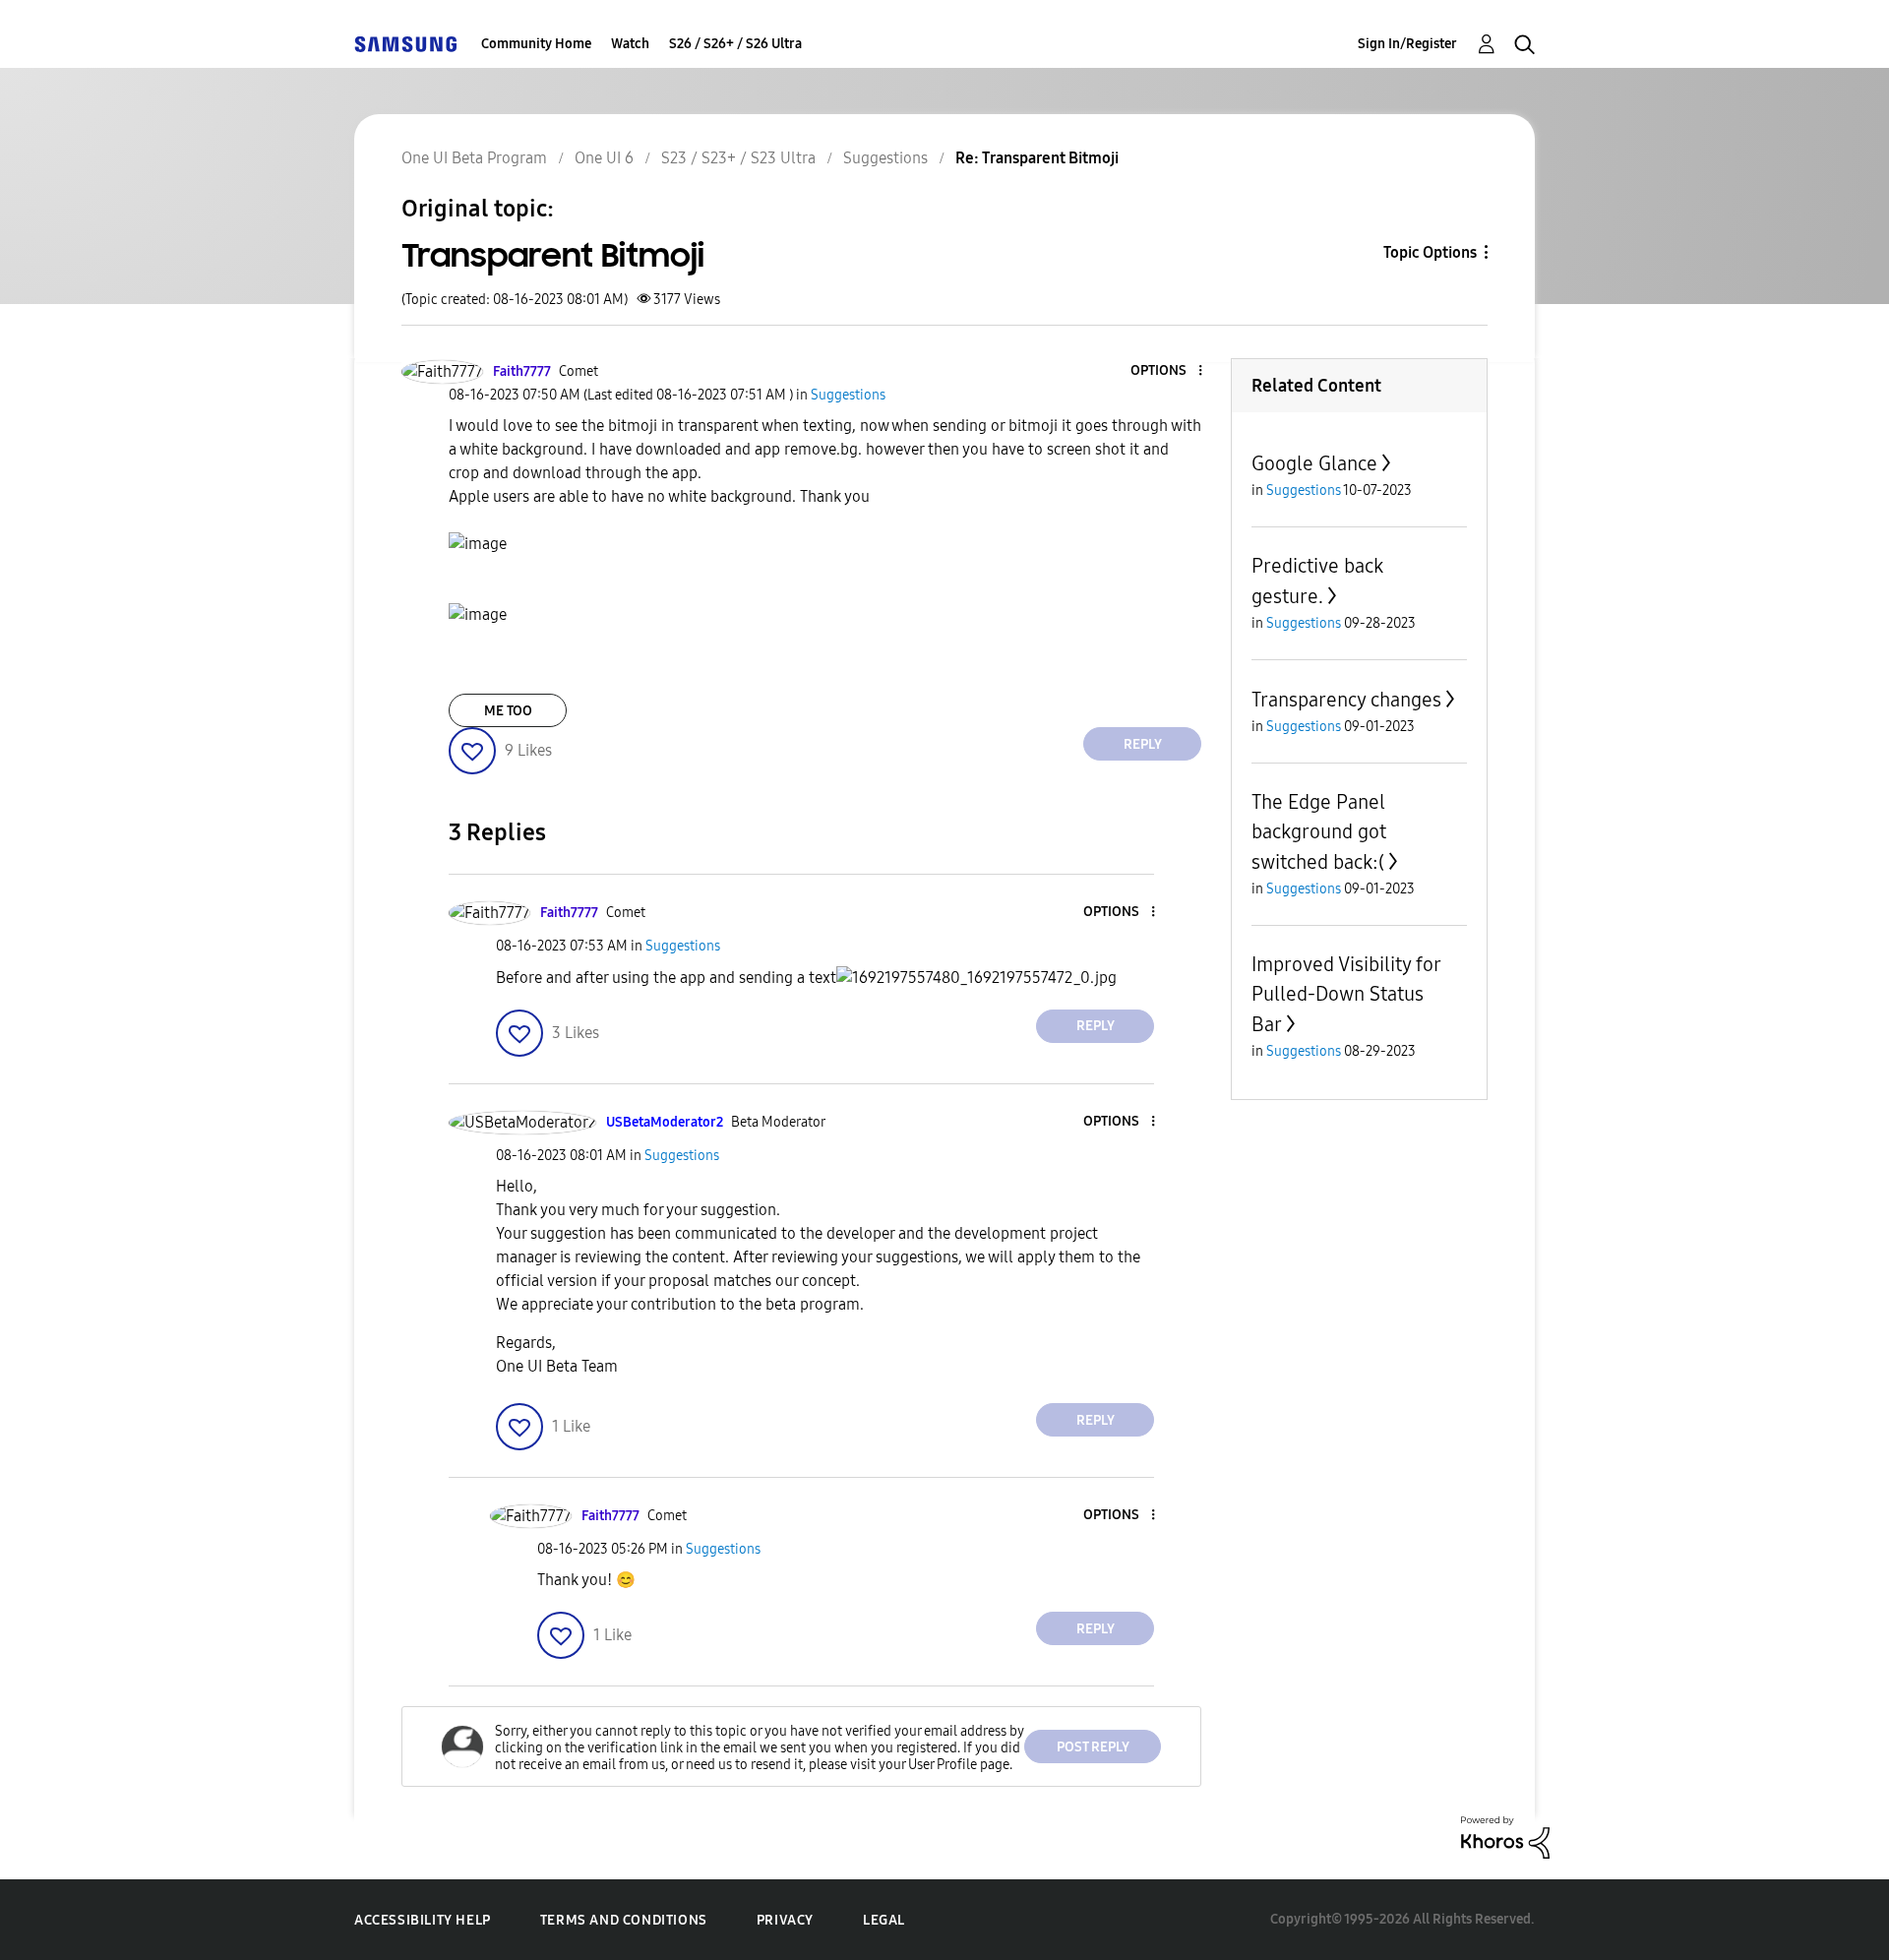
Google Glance (1314, 463)
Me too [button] (508, 711)
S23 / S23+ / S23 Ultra (738, 158)
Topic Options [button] (1430, 252)
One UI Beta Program (474, 158)
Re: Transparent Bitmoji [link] (1037, 158)
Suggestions (885, 158)
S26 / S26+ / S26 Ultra (735, 44)
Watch (630, 44)
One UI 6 (604, 158)
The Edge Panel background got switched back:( (1319, 832)
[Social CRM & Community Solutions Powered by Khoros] (1505, 1837)
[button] (1168, 371)
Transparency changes (1346, 700)
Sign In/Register (1407, 44)
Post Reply (1093, 1747)
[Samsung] (405, 44)
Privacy (785, 1920)
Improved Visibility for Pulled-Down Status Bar (1346, 994)
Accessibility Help (423, 1920)
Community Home (536, 44)
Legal (884, 1920)
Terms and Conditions (624, 1920)
